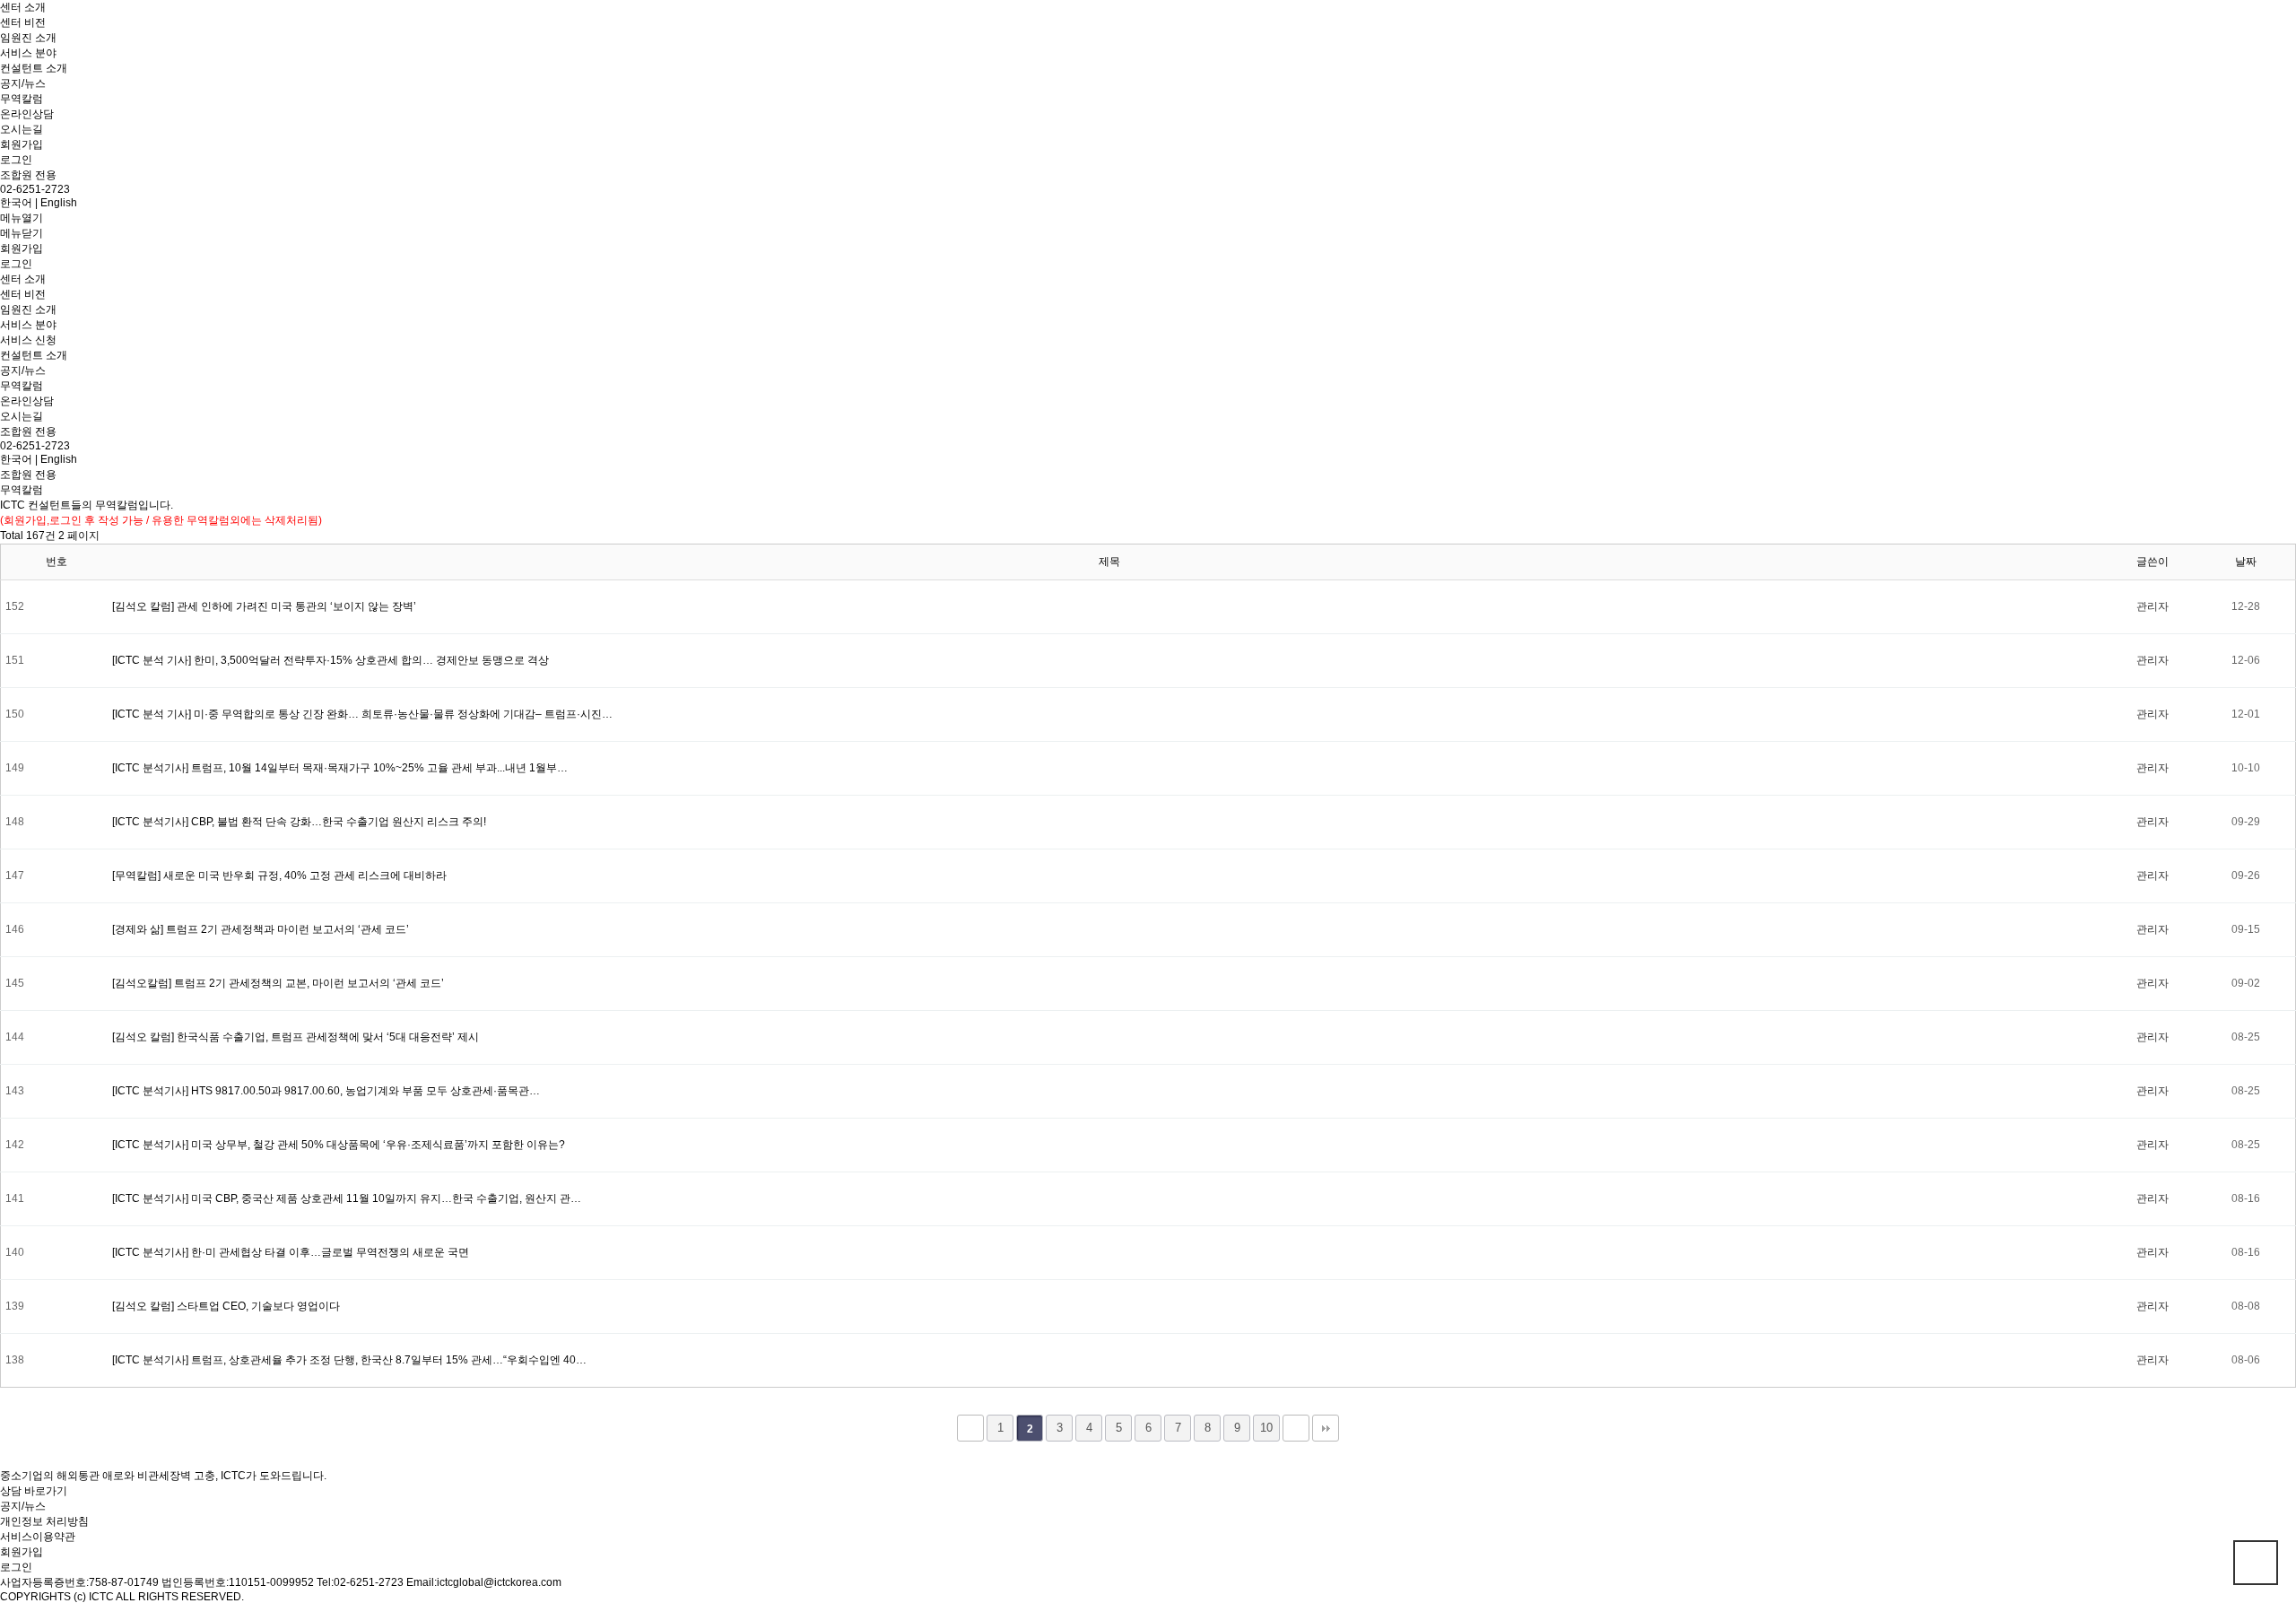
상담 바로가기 (34, 1491)
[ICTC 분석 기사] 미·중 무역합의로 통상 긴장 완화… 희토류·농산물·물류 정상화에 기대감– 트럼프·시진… (362, 714)
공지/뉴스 (23, 83)
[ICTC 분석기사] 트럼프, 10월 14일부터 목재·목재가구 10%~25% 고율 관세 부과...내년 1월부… (340, 768)
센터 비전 (23, 22)
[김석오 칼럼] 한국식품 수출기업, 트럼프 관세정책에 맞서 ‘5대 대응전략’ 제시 (296, 1037)
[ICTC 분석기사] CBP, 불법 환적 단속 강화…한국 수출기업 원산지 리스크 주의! (299, 822)
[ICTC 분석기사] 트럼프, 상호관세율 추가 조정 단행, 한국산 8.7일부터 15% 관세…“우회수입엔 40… (349, 1360)
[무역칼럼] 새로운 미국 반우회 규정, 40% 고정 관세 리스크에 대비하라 (279, 876)
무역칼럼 (22, 99)
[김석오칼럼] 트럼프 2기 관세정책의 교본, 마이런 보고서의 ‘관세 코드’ (278, 983)
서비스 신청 (28, 340)
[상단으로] (2256, 1563)
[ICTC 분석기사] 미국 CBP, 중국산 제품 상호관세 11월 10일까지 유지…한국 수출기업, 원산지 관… (347, 1198)
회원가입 (22, 144)
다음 (1296, 1428)
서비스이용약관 (38, 1537)
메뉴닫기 (22, 233)
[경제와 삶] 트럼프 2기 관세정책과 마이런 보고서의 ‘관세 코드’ (261, 929)
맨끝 (1326, 1428)
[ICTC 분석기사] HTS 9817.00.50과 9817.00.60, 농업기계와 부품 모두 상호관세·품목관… (326, 1091)
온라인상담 (27, 114)
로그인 (16, 160)
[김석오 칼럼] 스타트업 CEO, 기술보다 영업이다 (226, 1306)
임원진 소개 (28, 38)
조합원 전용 (28, 175)
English (59, 203)
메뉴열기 (22, 218)
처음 (970, 1428)
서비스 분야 (28, 53)
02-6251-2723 (35, 189)
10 (1266, 1428)
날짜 (2246, 562)
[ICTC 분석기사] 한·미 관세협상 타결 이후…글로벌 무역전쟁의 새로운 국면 (291, 1252)
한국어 (16, 203)
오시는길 (22, 129)
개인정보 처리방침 (44, 1521)
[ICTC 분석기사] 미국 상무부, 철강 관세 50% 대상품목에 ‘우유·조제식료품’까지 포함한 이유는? (339, 1145)
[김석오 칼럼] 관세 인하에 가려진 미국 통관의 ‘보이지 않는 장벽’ (264, 606)
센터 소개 (23, 7)
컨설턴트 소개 (34, 68)
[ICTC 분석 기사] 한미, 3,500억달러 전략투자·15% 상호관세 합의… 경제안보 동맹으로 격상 (330, 660)
